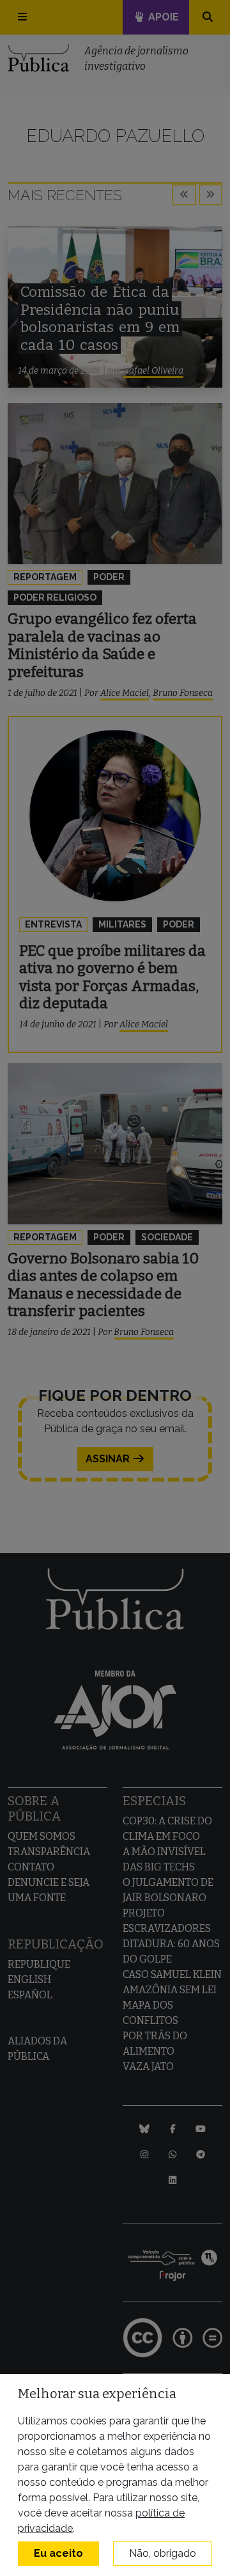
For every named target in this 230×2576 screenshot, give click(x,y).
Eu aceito (58, 2553)
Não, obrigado (163, 2553)
